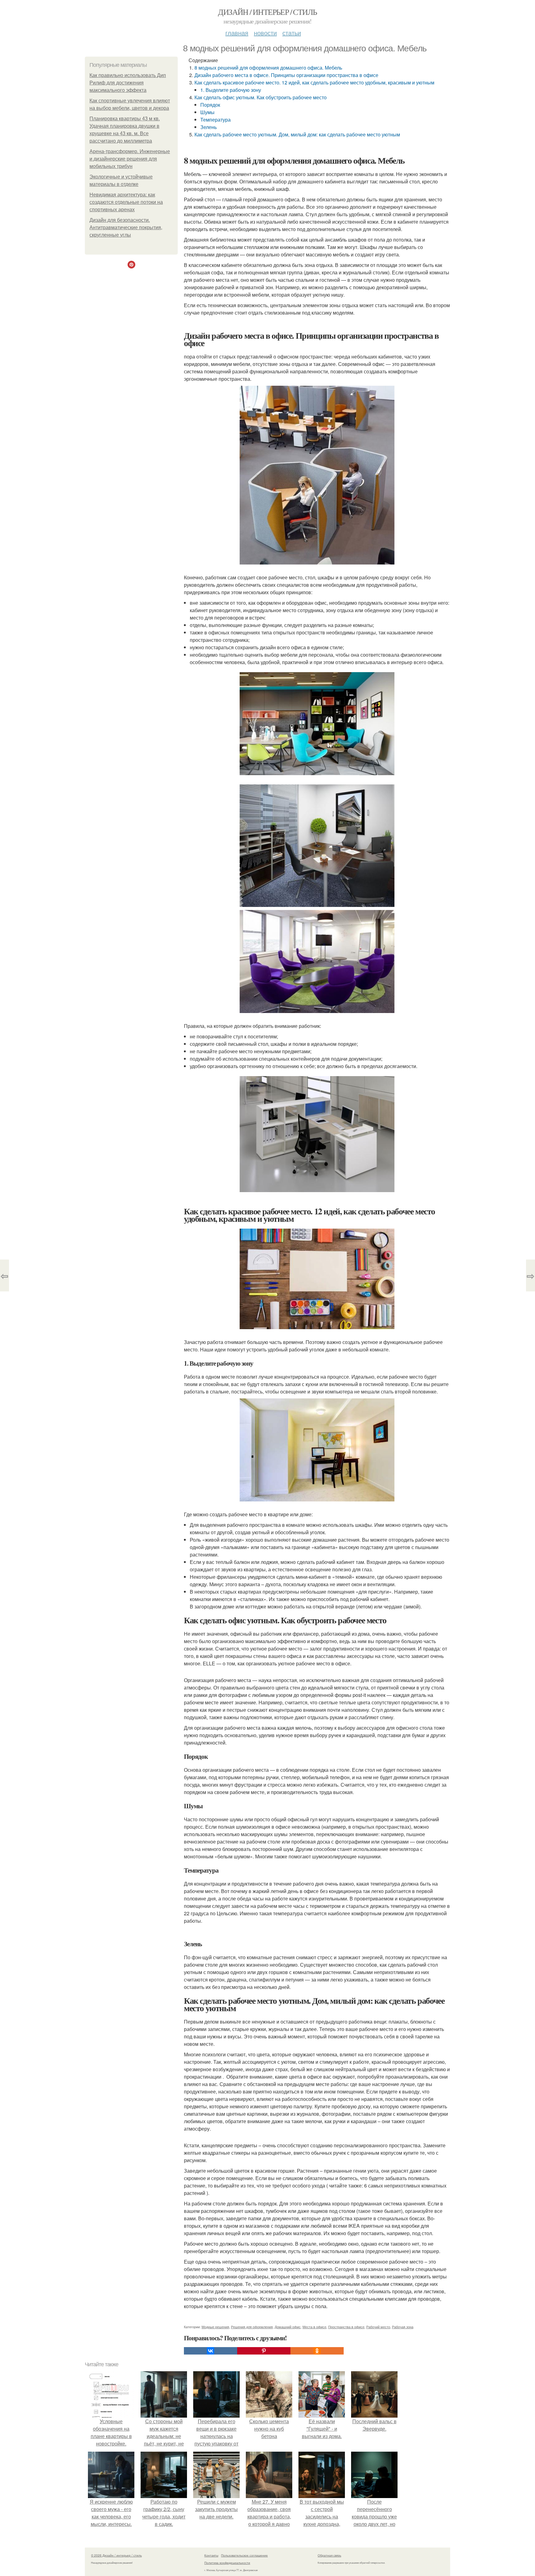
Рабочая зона (403, 2327)
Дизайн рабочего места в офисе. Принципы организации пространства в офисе (286, 75)
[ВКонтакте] (211, 2351)
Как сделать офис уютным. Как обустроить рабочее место (261, 97)
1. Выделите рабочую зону (231, 90)
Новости (265, 33)
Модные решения (215, 2327)
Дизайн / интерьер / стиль (267, 12)
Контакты (211, 2555)
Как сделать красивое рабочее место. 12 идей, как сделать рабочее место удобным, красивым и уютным (314, 82)
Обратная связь (329, 2555)
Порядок (210, 105)
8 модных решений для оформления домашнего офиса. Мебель (269, 68)
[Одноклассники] (317, 2351)
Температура (215, 120)
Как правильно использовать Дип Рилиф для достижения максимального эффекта (128, 83)
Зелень (209, 127)
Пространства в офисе (346, 2327)
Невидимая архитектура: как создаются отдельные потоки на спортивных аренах (126, 202)
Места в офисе (314, 2327)
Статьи (292, 33)
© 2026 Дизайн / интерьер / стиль (116, 2555)
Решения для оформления (252, 2327)
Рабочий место (378, 2327)
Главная (237, 33)
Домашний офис (288, 2327)
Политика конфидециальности (227, 2563)
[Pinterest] (264, 2351)
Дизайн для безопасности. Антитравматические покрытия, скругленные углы (126, 228)
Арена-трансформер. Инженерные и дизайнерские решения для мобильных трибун (130, 159)
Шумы (207, 112)
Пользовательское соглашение (244, 2555)
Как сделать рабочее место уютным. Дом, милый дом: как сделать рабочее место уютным (297, 134)
